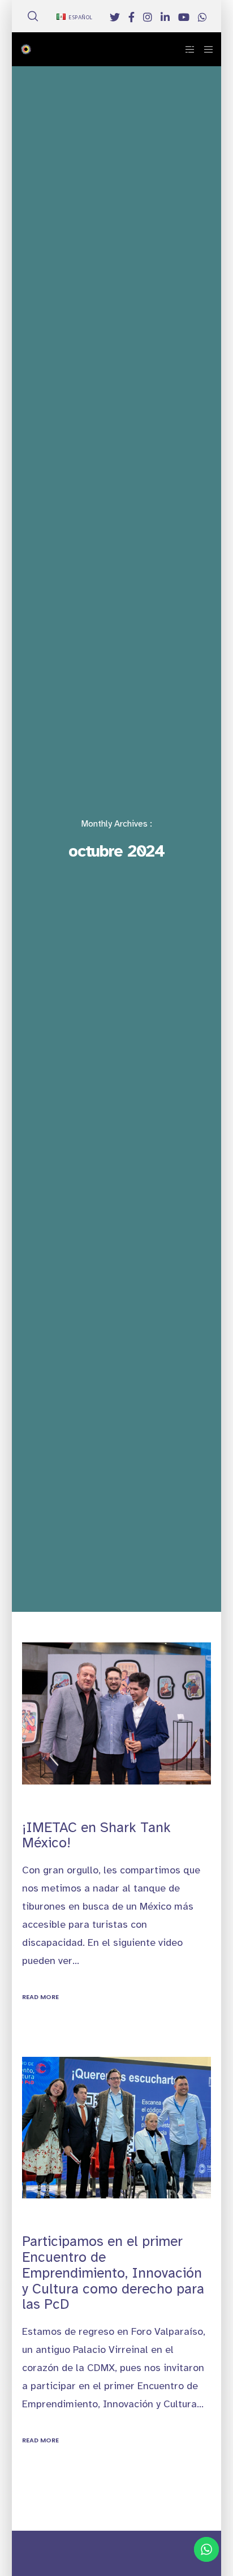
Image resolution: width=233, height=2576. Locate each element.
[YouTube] (184, 17)
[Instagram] (148, 17)
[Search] (33, 16)
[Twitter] (115, 17)
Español (81, 18)
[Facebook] (131, 17)
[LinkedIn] (165, 17)
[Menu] (205, 49)
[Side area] (187, 49)
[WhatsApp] (202, 17)
